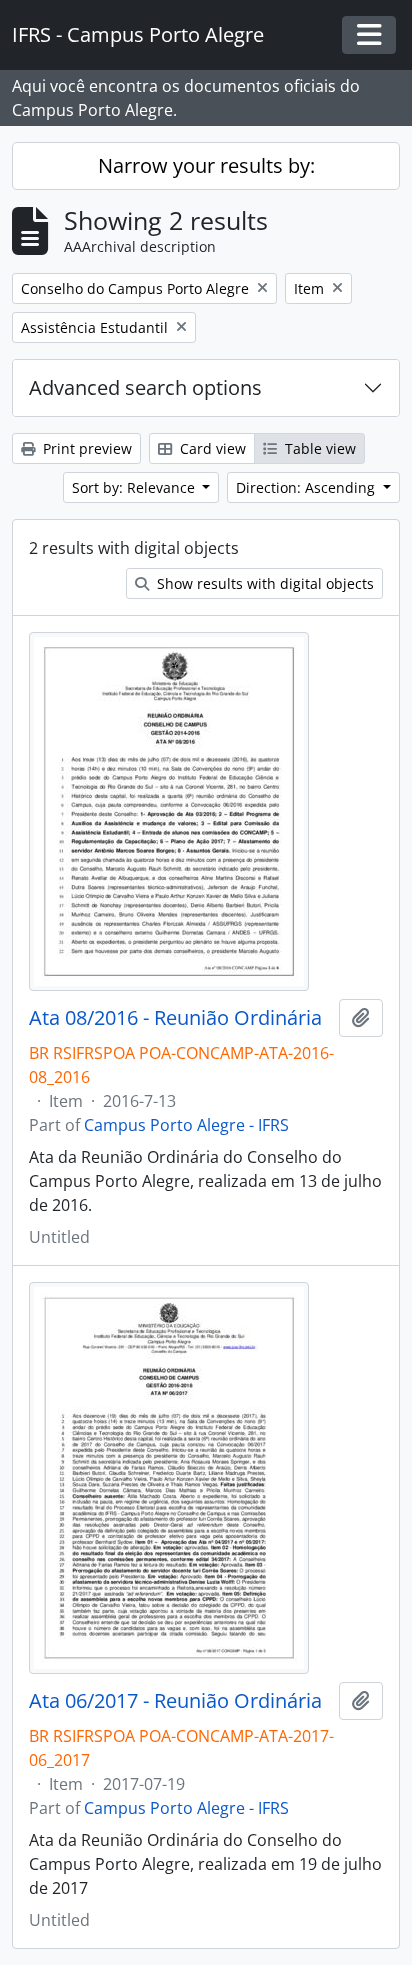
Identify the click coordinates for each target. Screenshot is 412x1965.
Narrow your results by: (206, 165)
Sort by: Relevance (135, 487)
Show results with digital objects (263, 583)
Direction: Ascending (307, 487)
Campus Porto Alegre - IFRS (186, 1125)
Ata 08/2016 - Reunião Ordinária (175, 1018)
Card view (211, 448)
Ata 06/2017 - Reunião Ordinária (175, 1701)
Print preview (85, 448)
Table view (318, 448)
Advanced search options (145, 387)
